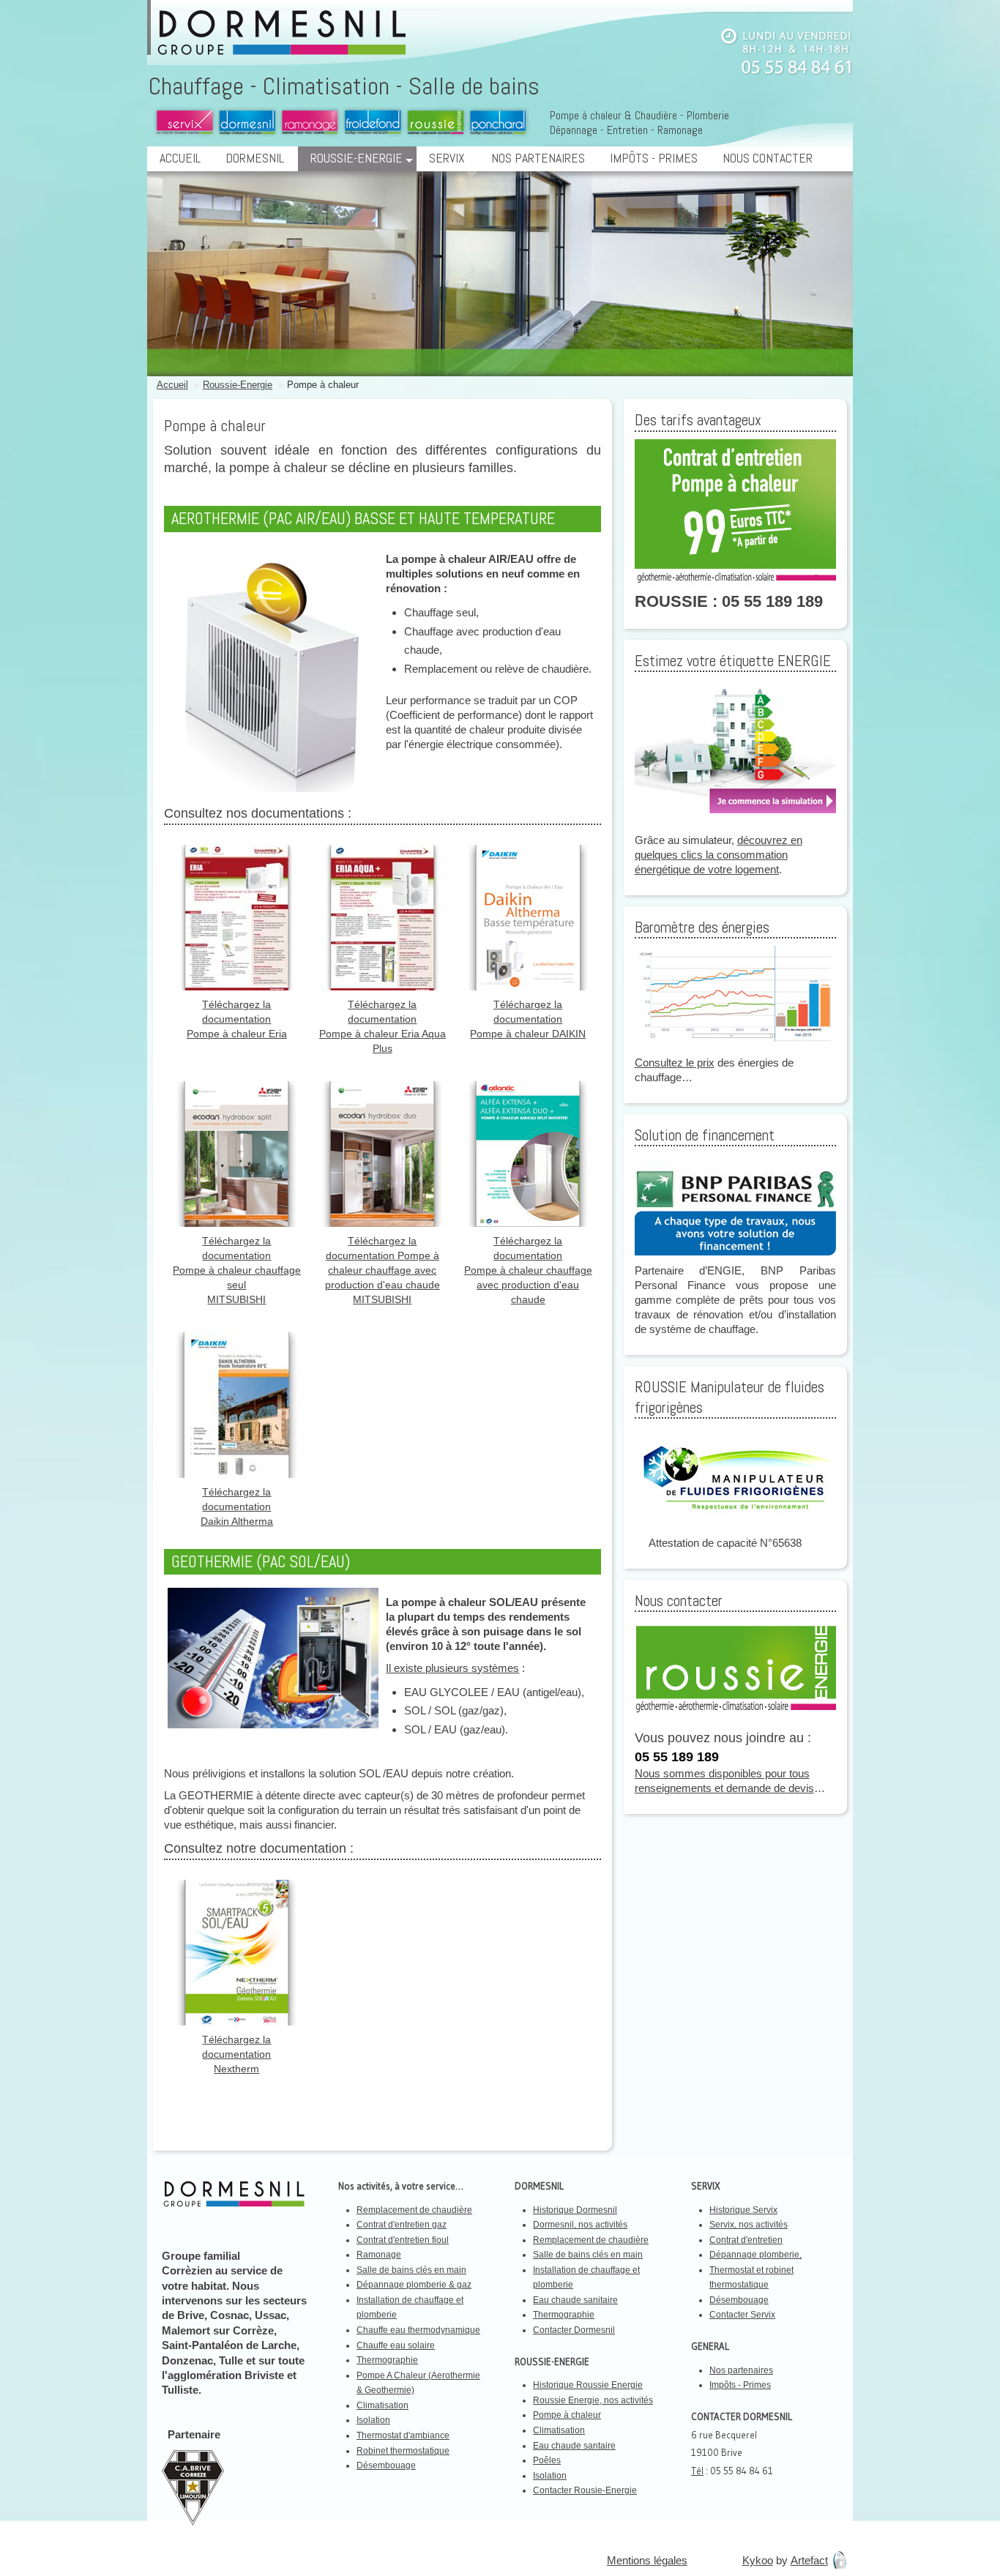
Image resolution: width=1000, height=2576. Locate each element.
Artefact (809, 2560)
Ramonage (379, 2255)
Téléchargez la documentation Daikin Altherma (237, 1507)
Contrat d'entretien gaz (402, 2225)
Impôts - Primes (654, 158)
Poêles (547, 2460)
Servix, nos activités (749, 2225)
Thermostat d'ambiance (403, 2435)
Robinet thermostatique (403, 2451)
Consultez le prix (675, 1063)
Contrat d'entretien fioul (403, 2240)
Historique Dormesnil (575, 2210)
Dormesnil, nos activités (580, 2225)
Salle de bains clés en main (411, 2270)
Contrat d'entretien (746, 2240)
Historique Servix (743, 2210)
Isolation (373, 2420)
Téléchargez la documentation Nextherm (236, 2054)
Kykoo (758, 2560)
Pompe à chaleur (323, 385)
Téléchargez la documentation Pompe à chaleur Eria (237, 1019)
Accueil (180, 158)
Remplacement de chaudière (414, 2210)
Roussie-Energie (357, 158)
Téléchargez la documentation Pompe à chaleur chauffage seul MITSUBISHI (237, 1270)
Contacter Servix (742, 2315)
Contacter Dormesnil (574, 2330)
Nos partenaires (538, 158)
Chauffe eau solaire (396, 2345)
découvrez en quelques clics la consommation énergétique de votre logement (719, 855)
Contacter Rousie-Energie (585, 2490)
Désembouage (386, 2465)
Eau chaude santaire (574, 2446)
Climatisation (383, 2405)
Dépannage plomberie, (755, 2255)
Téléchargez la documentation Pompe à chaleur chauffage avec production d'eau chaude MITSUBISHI (383, 1270)
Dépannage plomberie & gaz (414, 2285)
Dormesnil (255, 158)
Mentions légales (647, 2560)
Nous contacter (768, 158)
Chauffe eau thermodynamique (418, 2330)
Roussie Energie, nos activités (593, 2400)
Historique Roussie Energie (588, 2385)
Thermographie (387, 2360)
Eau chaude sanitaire (575, 2300)
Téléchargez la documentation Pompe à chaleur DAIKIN (528, 1019)
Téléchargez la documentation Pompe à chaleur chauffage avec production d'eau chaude (528, 1270)
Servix (447, 158)
